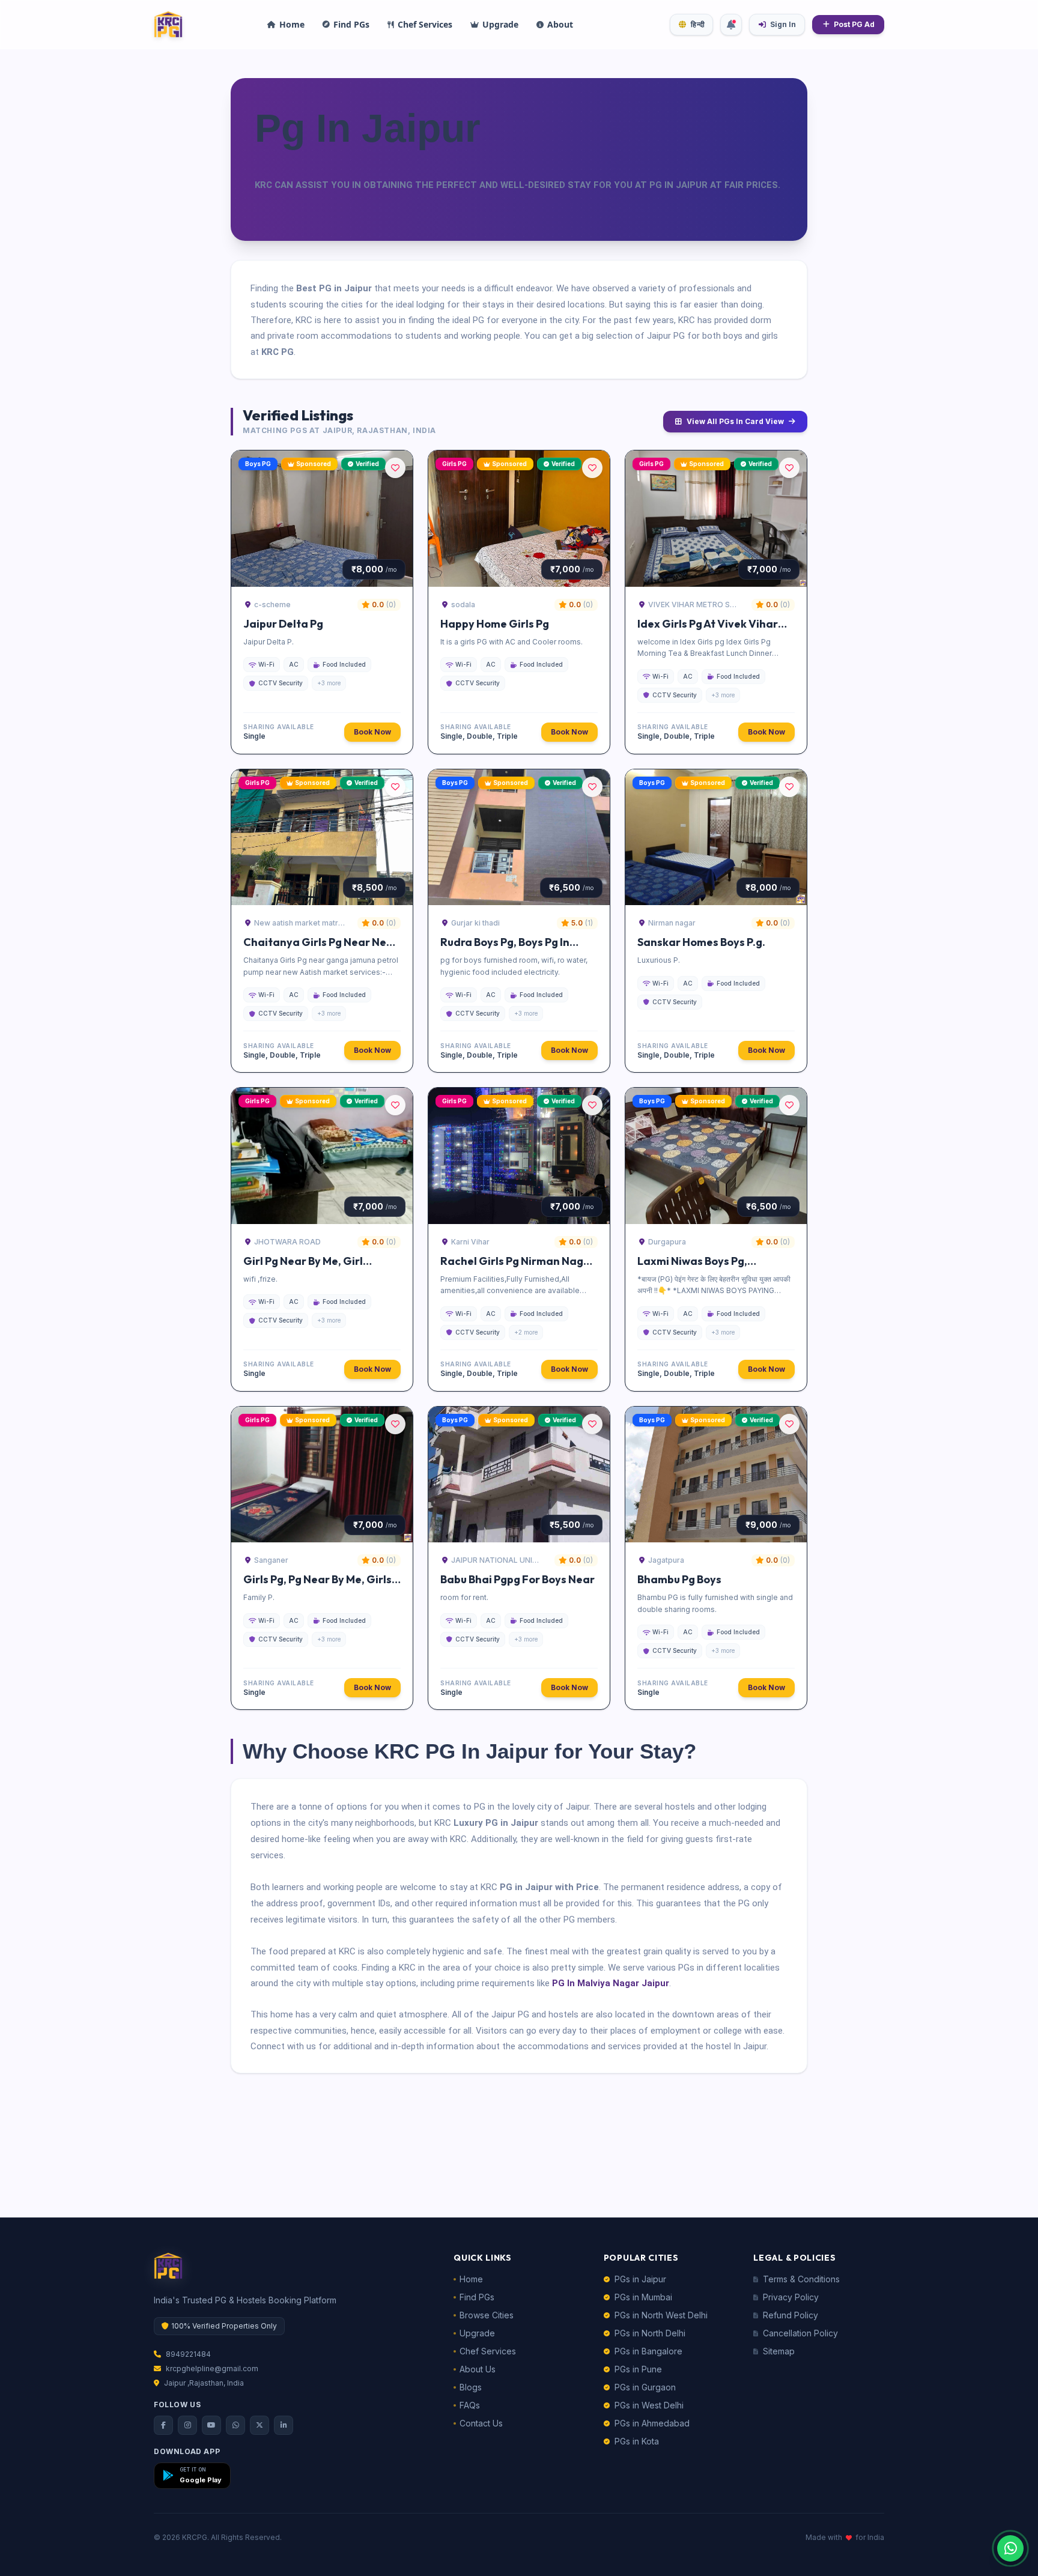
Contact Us (481, 2423)
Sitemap (779, 2351)
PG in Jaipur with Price (549, 1887)
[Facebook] (163, 2425)
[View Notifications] (731, 25)
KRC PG (278, 352)
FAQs (470, 2405)
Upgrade (477, 2333)
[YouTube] (211, 2425)
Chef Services (488, 2351)
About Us (478, 2369)
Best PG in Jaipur (334, 288)
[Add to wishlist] (395, 468)
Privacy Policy (791, 2297)
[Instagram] (187, 2425)
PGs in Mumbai (643, 2297)
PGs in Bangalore (648, 2351)
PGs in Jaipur (640, 2279)
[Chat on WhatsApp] (1010, 2548)
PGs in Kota (637, 2441)
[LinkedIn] (284, 2425)
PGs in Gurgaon (645, 2387)
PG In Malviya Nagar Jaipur (611, 1983)
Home (471, 2279)
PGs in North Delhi (650, 2333)
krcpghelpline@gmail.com (212, 2368)
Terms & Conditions (801, 2279)
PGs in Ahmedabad (652, 2423)
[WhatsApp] (235, 2425)
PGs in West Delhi (649, 2405)
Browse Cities (487, 2315)
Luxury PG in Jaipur (496, 1823)
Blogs (471, 2387)
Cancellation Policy (800, 2333)
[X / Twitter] (259, 2425)
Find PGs (477, 2297)
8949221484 (188, 2354)
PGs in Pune (638, 2369)
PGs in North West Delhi (661, 2315)
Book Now (372, 732)
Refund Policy (791, 2315)
